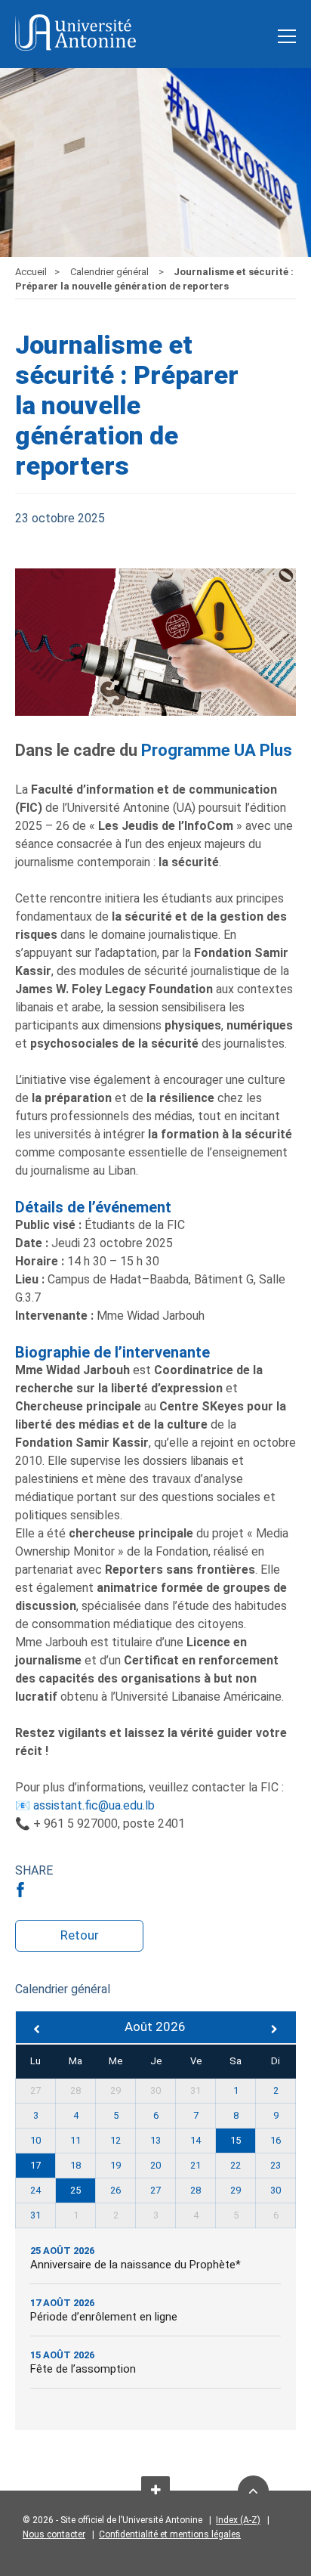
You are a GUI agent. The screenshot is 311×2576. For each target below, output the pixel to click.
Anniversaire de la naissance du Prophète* (135, 2265)
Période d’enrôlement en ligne (104, 2317)
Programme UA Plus (217, 750)
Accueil (31, 272)
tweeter (46, 1890)
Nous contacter (54, 2534)
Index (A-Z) (238, 2520)
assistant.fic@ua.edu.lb (94, 1805)
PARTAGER (23, 1890)
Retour (80, 1935)
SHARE (34, 1870)
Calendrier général (111, 272)
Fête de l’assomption (83, 2369)
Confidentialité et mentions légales (170, 2534)
